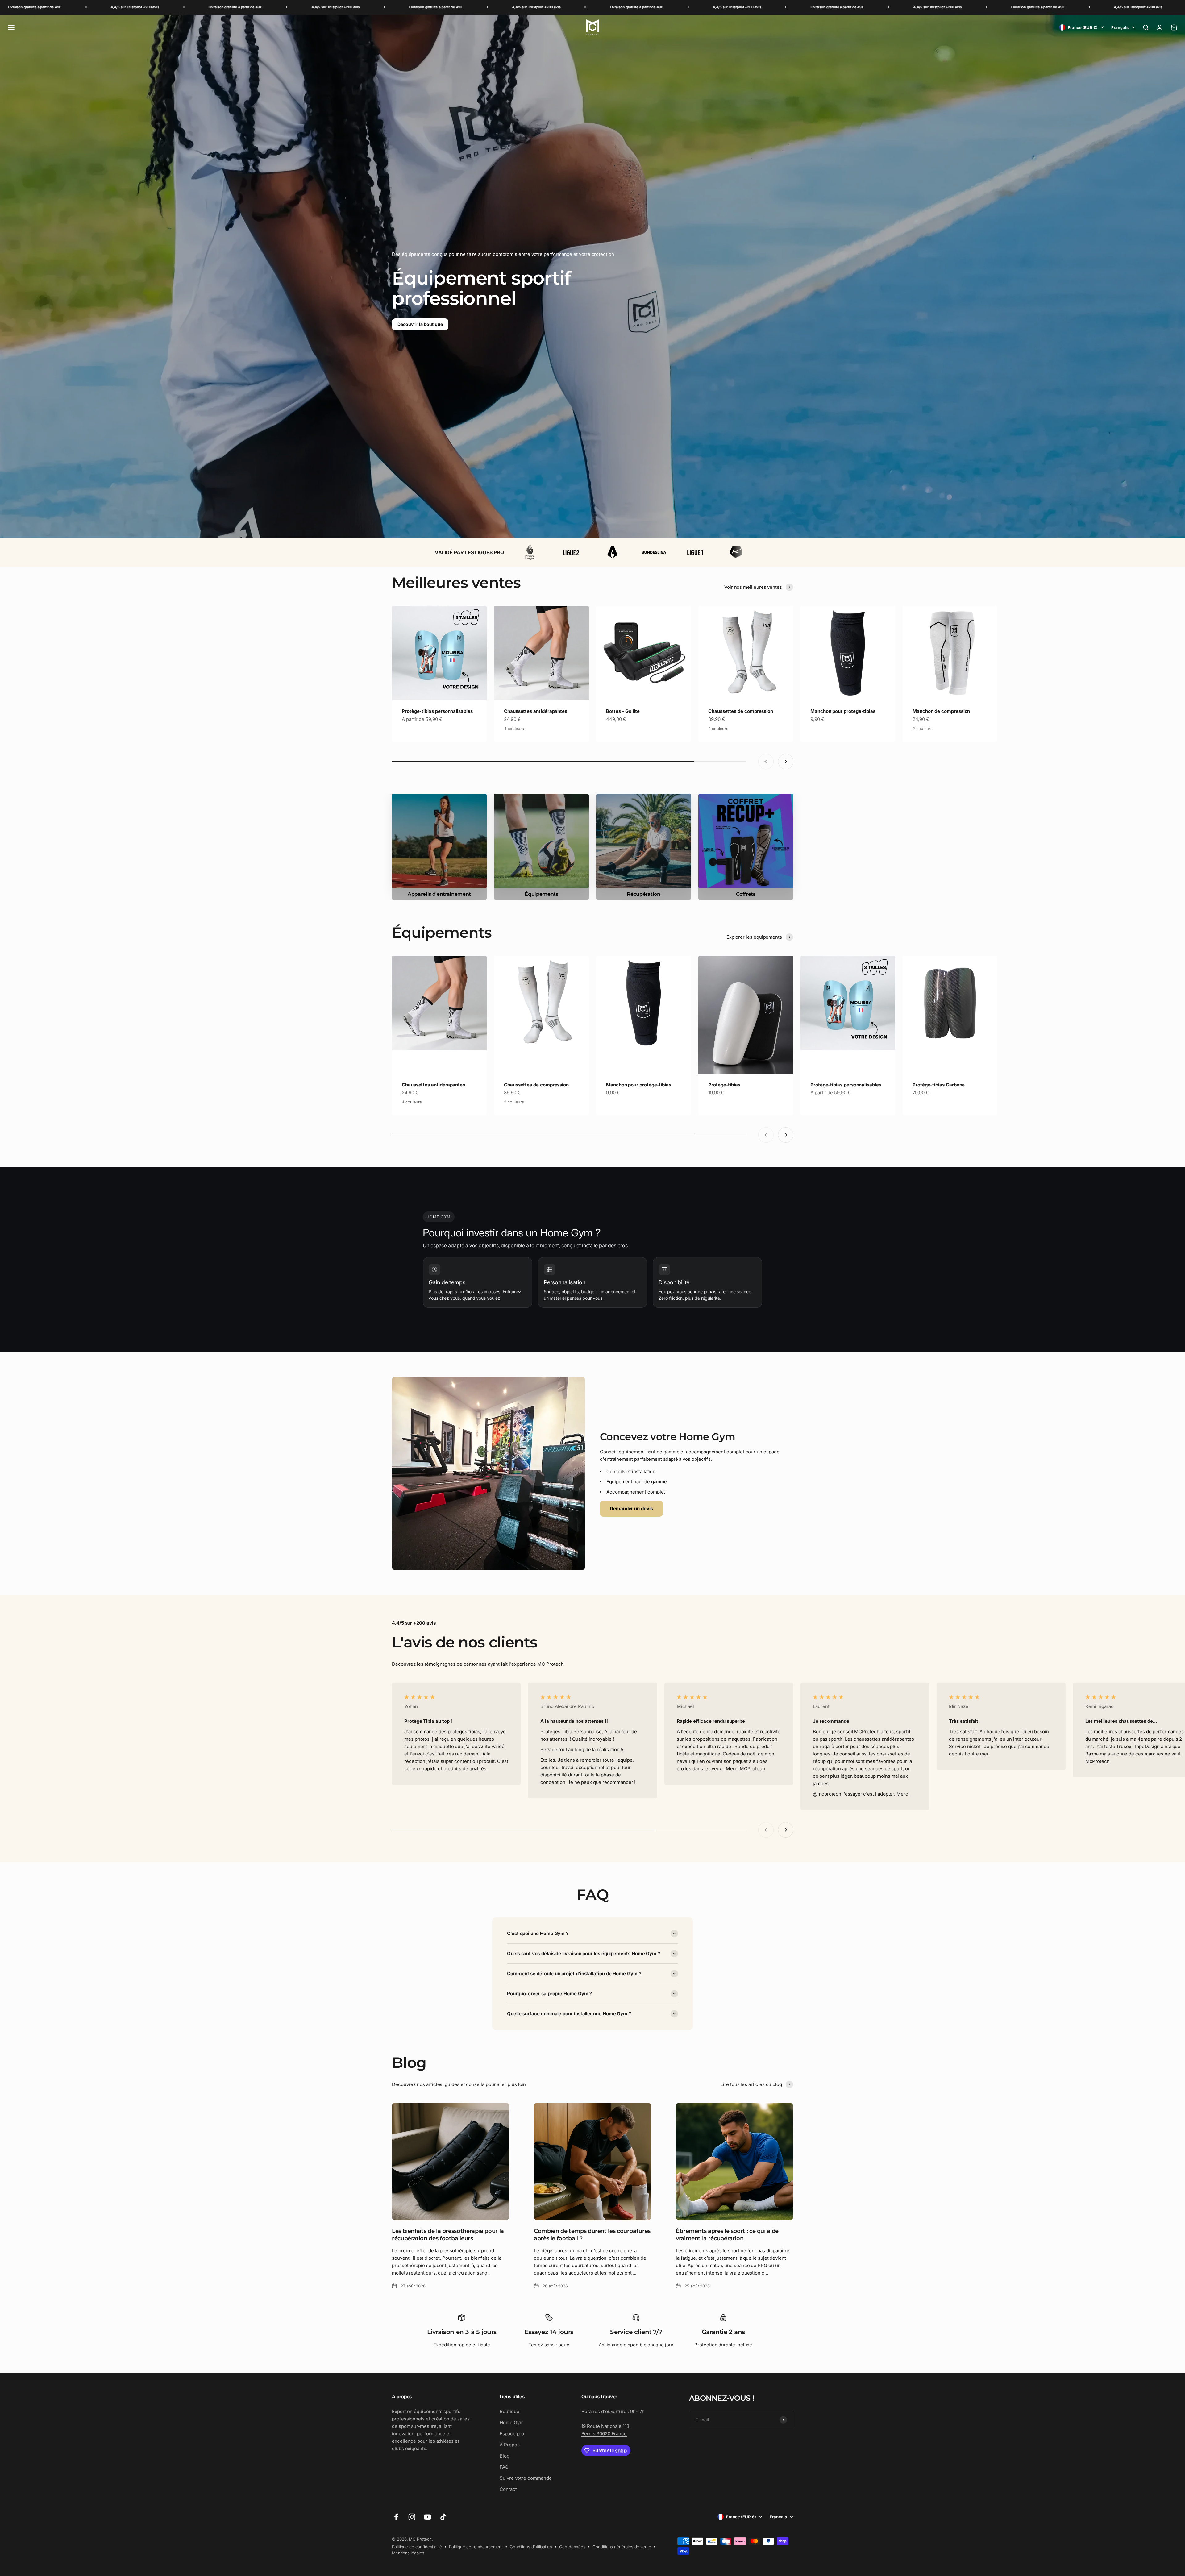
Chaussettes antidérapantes (536, 711)
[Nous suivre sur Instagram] (412, 2517)
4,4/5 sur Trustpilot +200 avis (185, 7)
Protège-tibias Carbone (939, 1085)
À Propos (509, 2445)
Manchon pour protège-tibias (843, 711)
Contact (508, 2489)
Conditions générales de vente (622, 2547)
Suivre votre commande (526, 2478)
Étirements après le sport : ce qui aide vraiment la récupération (727, 2235)
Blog (505, 2456)
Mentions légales (408, 2553)
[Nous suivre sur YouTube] (428, 2517)
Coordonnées (572, 2547)
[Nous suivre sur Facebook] (396, 2517)
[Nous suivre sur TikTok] (443, 2517)
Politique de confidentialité (417, 2547)
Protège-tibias (724, 1085)
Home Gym (511, 2422)
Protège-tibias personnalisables (437, 711)
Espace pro (512, 2434)
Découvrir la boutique (420, 324)
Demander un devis (631, 1508)
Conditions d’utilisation (531, 2547)
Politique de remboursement (476, 2547)
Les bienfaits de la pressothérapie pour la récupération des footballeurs (448, 2235)
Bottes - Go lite (623, 711)
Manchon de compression (941, 711)
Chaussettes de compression (741, 711)
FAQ (504, 2467)
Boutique (509, 2411)
